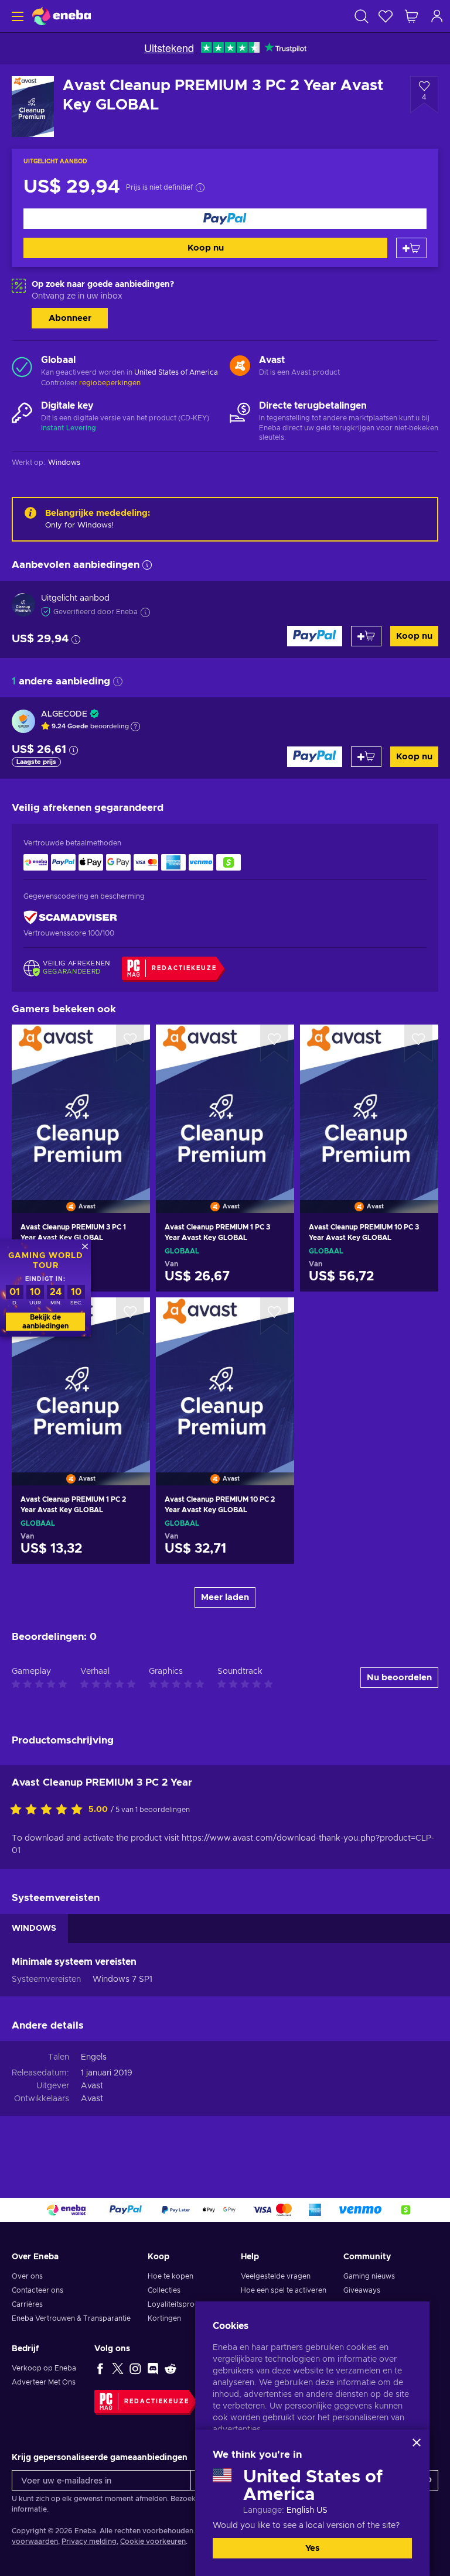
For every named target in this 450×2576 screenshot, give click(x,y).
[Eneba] (62, 16)
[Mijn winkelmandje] (411, 16)
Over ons (27, 2276)
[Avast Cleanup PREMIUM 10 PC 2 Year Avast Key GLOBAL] (225, 1376)
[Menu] (16, 16)
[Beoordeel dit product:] (49, 1810)
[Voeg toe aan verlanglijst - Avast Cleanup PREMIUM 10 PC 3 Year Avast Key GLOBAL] (418, 1043)
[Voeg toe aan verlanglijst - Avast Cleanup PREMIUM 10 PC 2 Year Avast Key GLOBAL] (274, 1316)
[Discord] (153, 2368)
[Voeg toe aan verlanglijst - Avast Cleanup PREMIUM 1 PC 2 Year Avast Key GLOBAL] (130, 1316)
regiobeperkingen (110, 383)
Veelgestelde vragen (276, 2276)
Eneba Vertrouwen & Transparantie (71, 2318)
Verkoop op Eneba (44, 2368)
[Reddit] (171, 2368)
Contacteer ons (37, 2290)
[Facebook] (100, 2368)
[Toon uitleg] (135, 727)
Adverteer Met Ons (44, 2382)
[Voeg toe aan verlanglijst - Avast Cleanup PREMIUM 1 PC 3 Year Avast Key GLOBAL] (274, 1043)
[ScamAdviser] (70, 918)
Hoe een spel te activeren (284, 2290)
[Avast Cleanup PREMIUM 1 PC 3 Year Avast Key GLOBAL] (225, 1104)
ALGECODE (64, 714)
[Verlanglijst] (386, 16)
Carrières (27, 2304)
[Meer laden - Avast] (240, 366)
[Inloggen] (437, 16)
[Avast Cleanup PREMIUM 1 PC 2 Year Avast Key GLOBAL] (81, 1376)
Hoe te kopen (171, 2276)
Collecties (164, 2290)
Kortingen (164, 2318)
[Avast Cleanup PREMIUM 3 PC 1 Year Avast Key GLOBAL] (81, 1104)
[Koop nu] (225, 219)
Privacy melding (89, 2541)
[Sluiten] (417, 2443)
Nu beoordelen (399, 1678)
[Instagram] (135, 2368)
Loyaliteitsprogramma (185, 2304)
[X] (118, 2368)
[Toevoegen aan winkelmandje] (411, 248)
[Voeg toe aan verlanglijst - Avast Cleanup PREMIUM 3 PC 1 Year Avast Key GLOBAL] (130, 1043)
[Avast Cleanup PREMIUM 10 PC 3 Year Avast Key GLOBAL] (369, 1104)
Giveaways (362, 2290)
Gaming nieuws (369, 2276)
